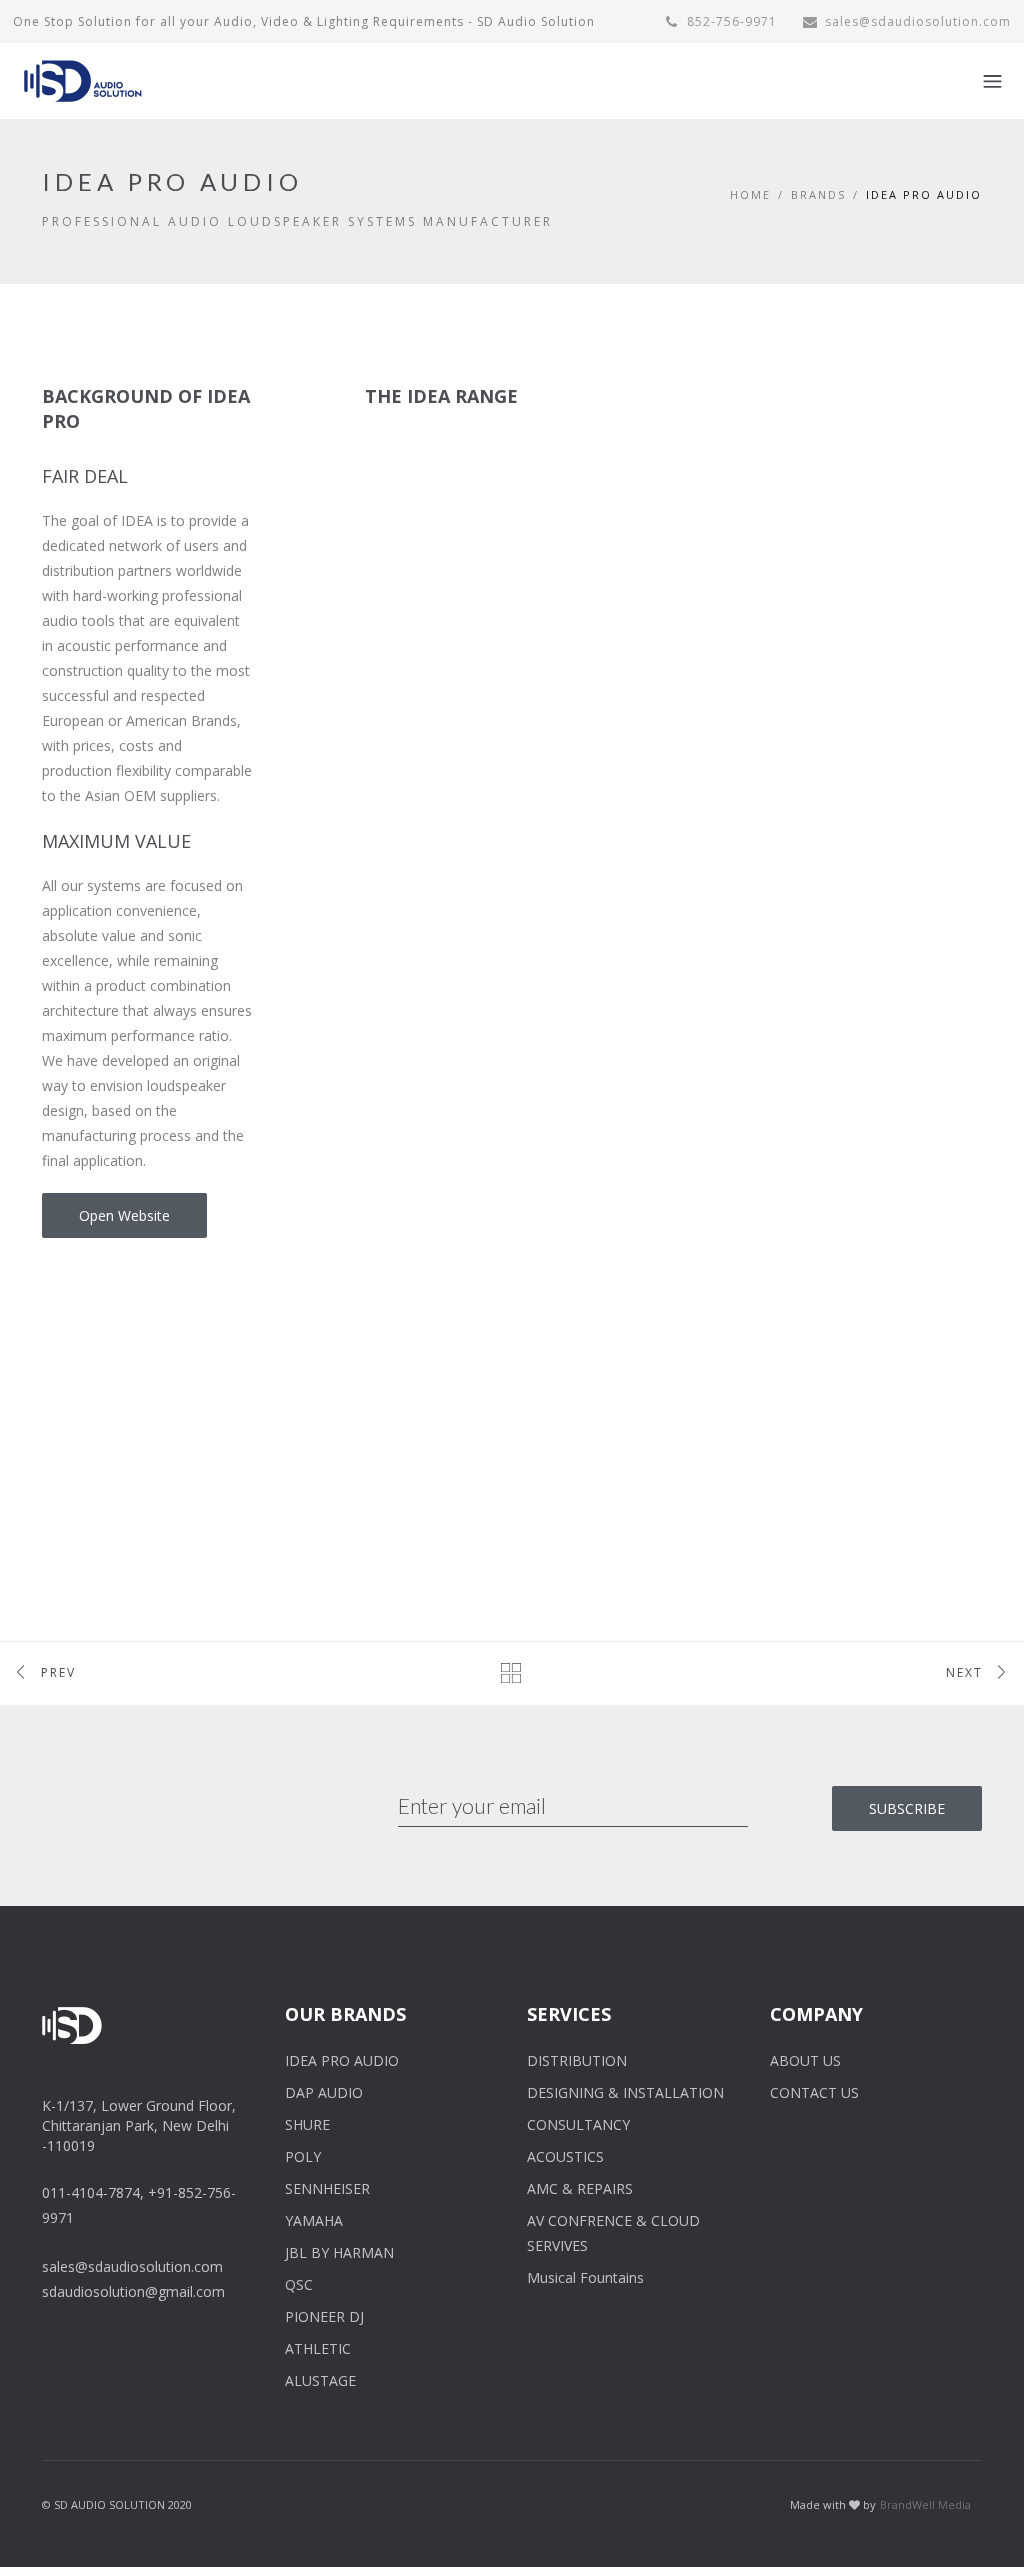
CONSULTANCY (578, 2124)
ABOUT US (805, 2060)
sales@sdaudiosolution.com (918, 21)
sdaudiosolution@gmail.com (133, 2291)
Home (750, 194)
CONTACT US (814, 2092)
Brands (818, 194)
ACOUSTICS (565, 2156)
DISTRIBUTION (577, 2060)
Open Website (124, 1215)
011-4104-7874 (91, 2192)
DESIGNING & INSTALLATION (625, 2092)
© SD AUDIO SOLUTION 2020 (117, 2504)
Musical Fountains (585, 2277)
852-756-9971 (730, 21)
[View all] (512, 1672)
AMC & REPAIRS (580, 2188)
